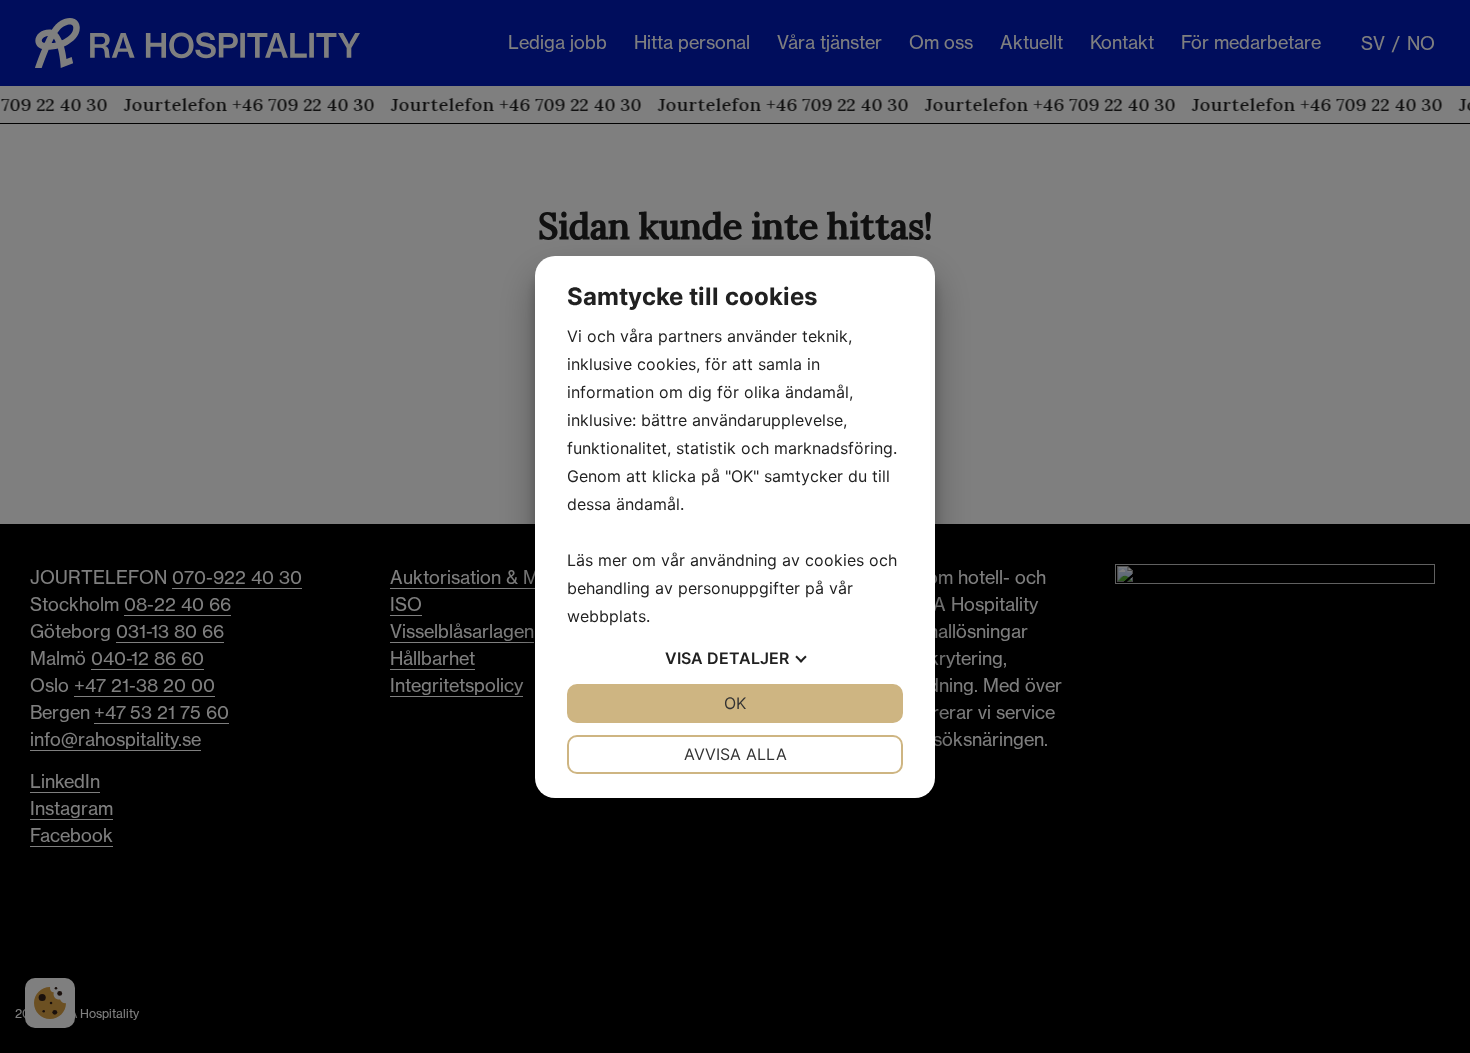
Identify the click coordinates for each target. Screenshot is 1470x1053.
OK (735, 703)
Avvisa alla (735, 754)
